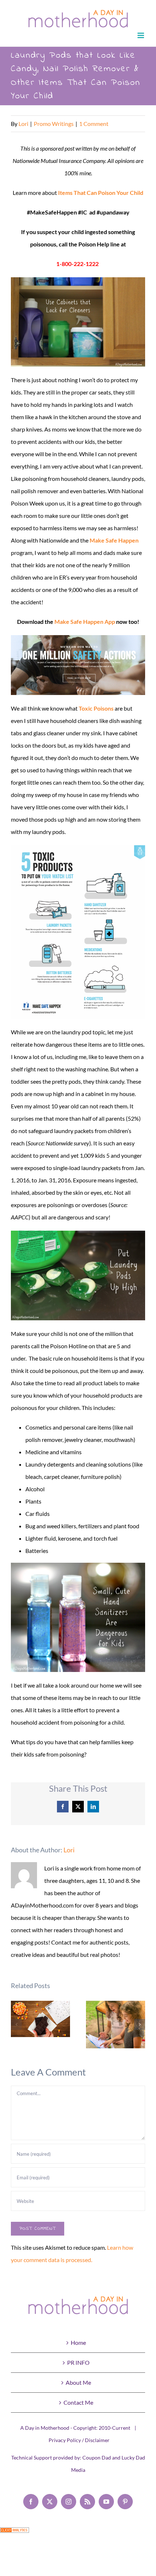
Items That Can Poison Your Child (101, 193)
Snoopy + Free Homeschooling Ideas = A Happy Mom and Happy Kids (116, 2025)
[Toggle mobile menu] (141, 35)
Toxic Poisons (96, 708)
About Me (78, 2382)
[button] (16, 2024)
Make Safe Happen (114, 540)
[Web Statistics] (15, 2533)
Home (78, 2342)
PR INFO (78, 2362)
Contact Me (78, 2402)
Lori (23, 124)
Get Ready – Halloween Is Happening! (40, 2019)
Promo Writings (54, 124)
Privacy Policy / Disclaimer (79, 2440)
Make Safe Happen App (85, 621)
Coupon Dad (97, 2458)
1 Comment (94, 124)
